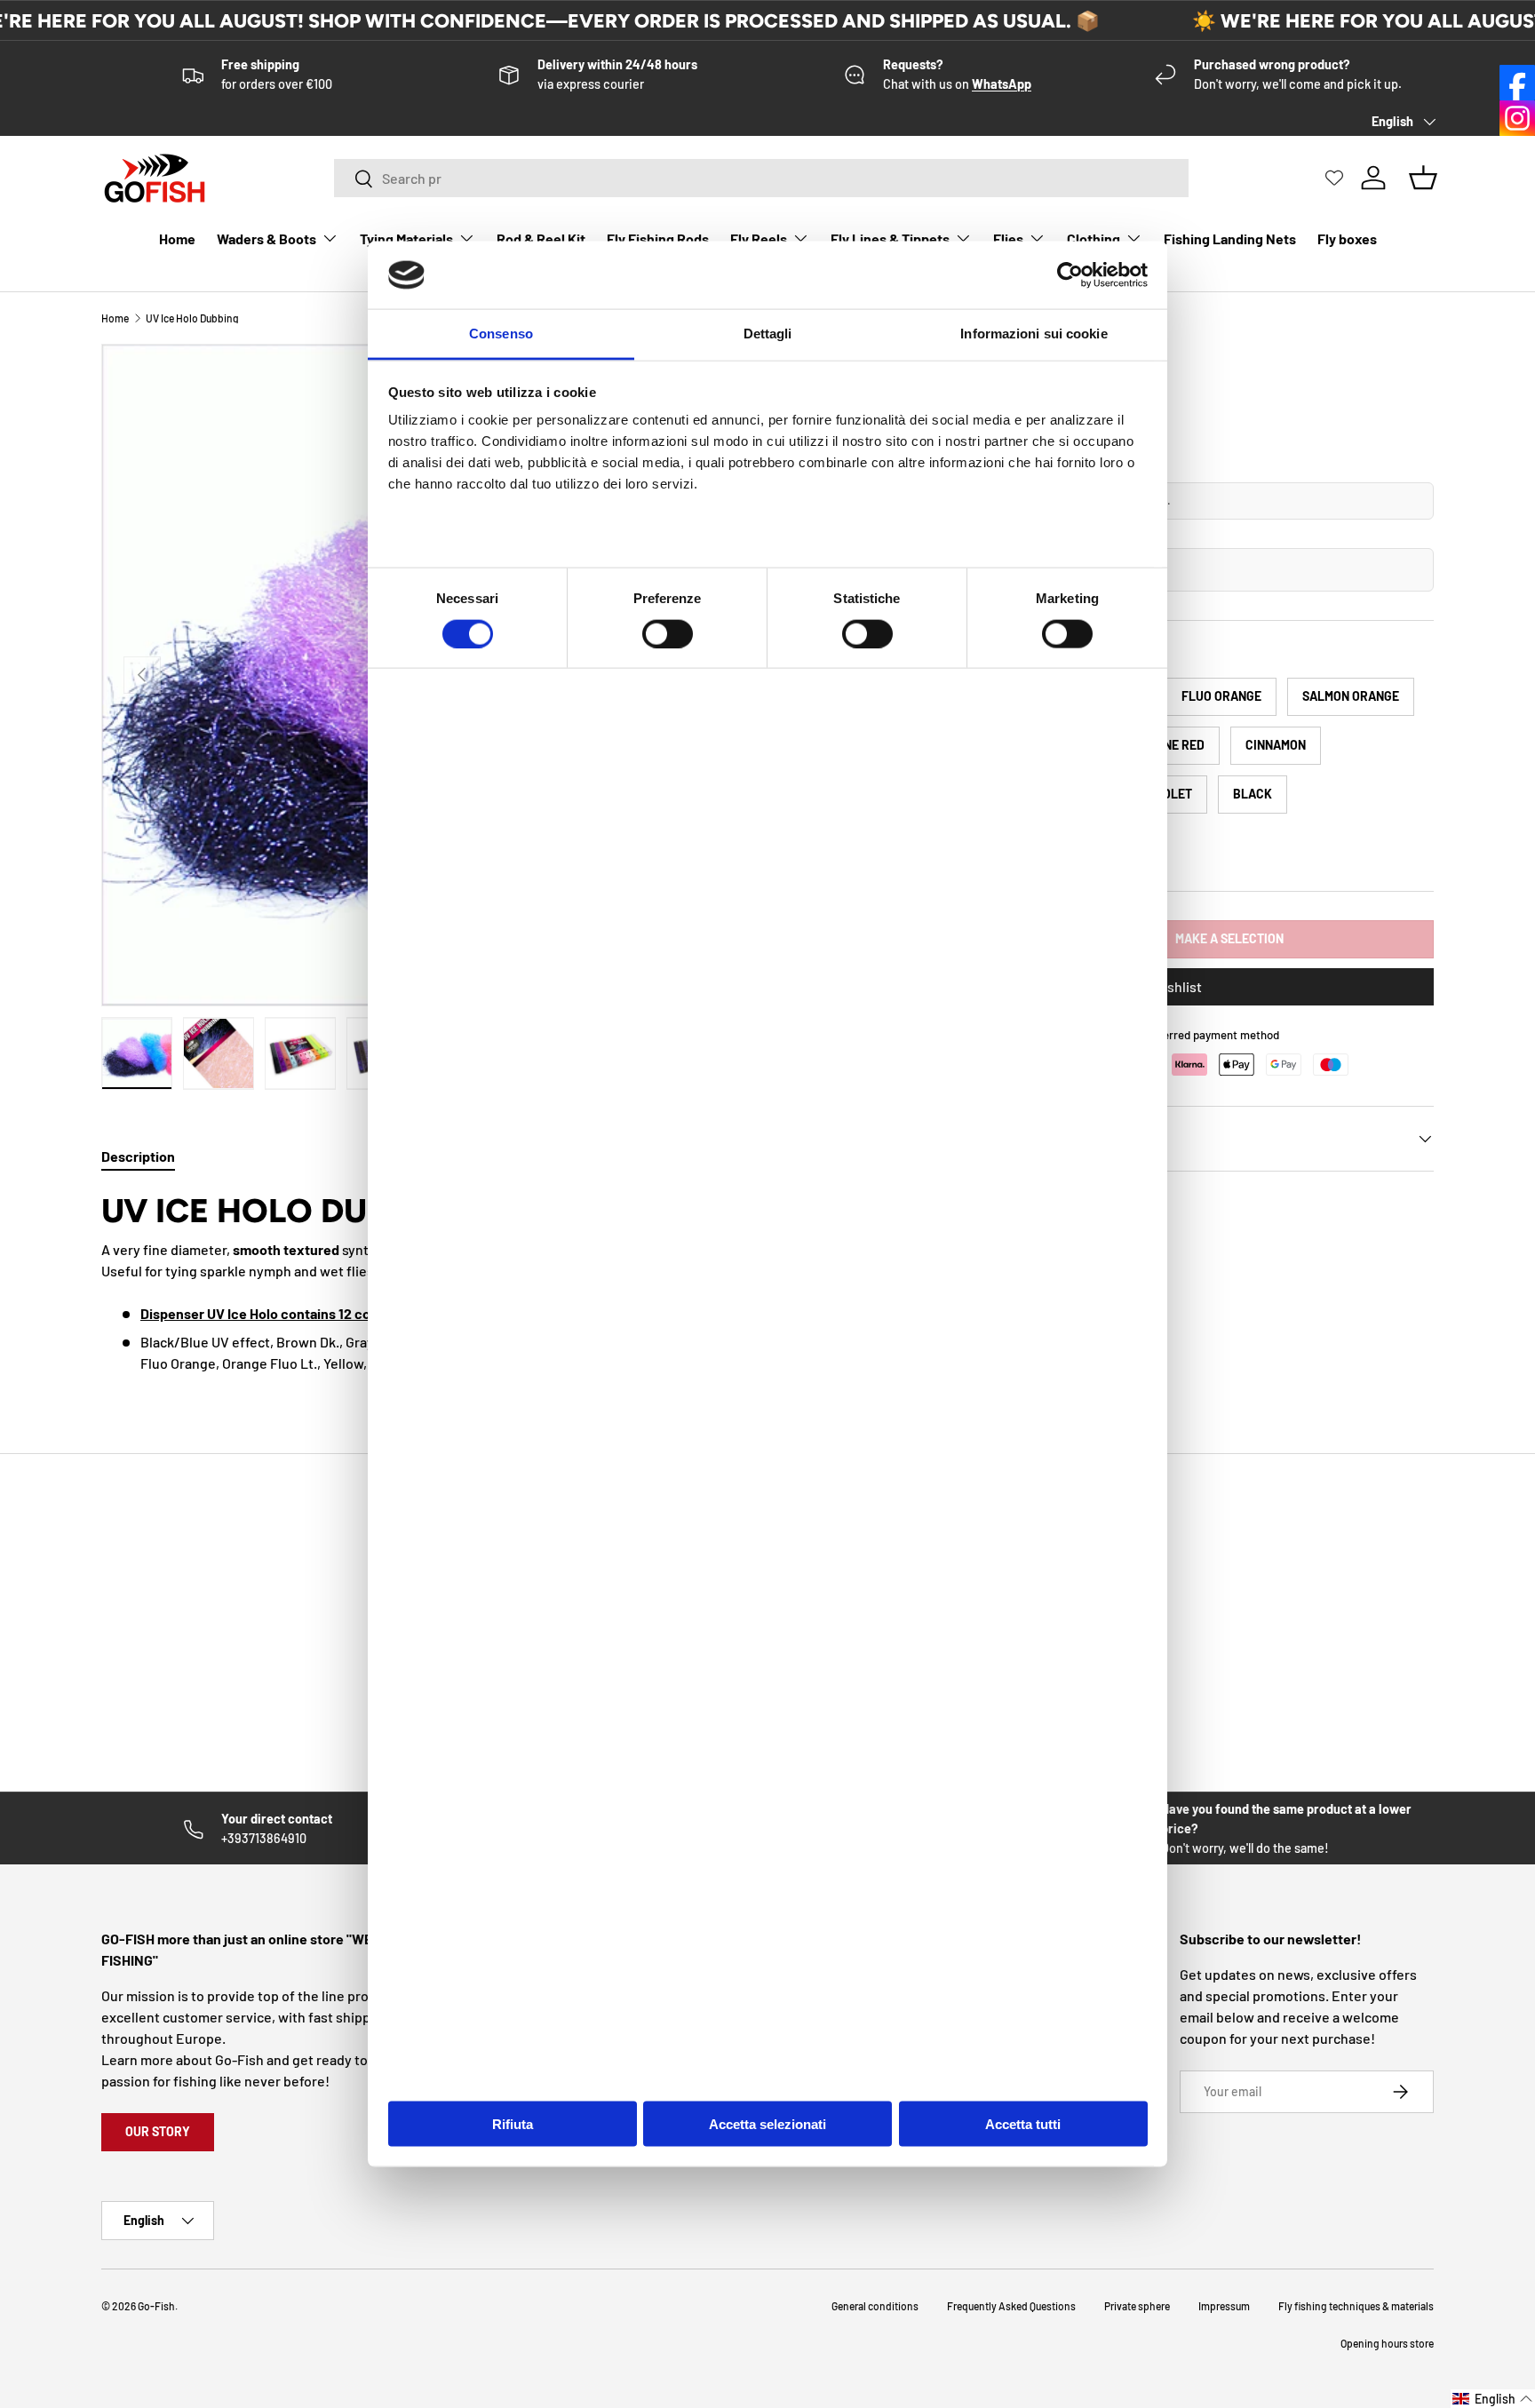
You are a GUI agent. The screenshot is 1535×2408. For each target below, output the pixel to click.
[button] (1493, 2399)
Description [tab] (138, 1156)
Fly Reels (759, 238)
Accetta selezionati (767, 2123)
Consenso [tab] (501, 334)
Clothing (1094, 238)
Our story (158, 2131)
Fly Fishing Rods (658, 238)
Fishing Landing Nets (1230, 238)
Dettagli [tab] (768, 334)
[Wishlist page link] (1334, 178)
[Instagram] (1517, 118)
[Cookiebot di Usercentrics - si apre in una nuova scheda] (1070, 275)
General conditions (875, 2306)
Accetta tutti (1023, 2123)
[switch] (668, 633)
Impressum (1224, 2306)
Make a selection (1229, 938)
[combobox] (761, 178)
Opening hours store (1387, 2343)
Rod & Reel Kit (541, 238)
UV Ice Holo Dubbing (192, 318)
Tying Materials (406, 238)
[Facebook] (1517, 83)
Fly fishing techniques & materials (1356, 2306)
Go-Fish (156, 2306)
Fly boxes (1347, 238)
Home (177, 238)
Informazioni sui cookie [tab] (1034, 334)
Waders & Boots (266, 238)
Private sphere (1137, 2306)
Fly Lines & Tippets (890, 238)
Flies (1008, 238)
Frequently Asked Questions (1011, 2306)
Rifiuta (513, 2123)
